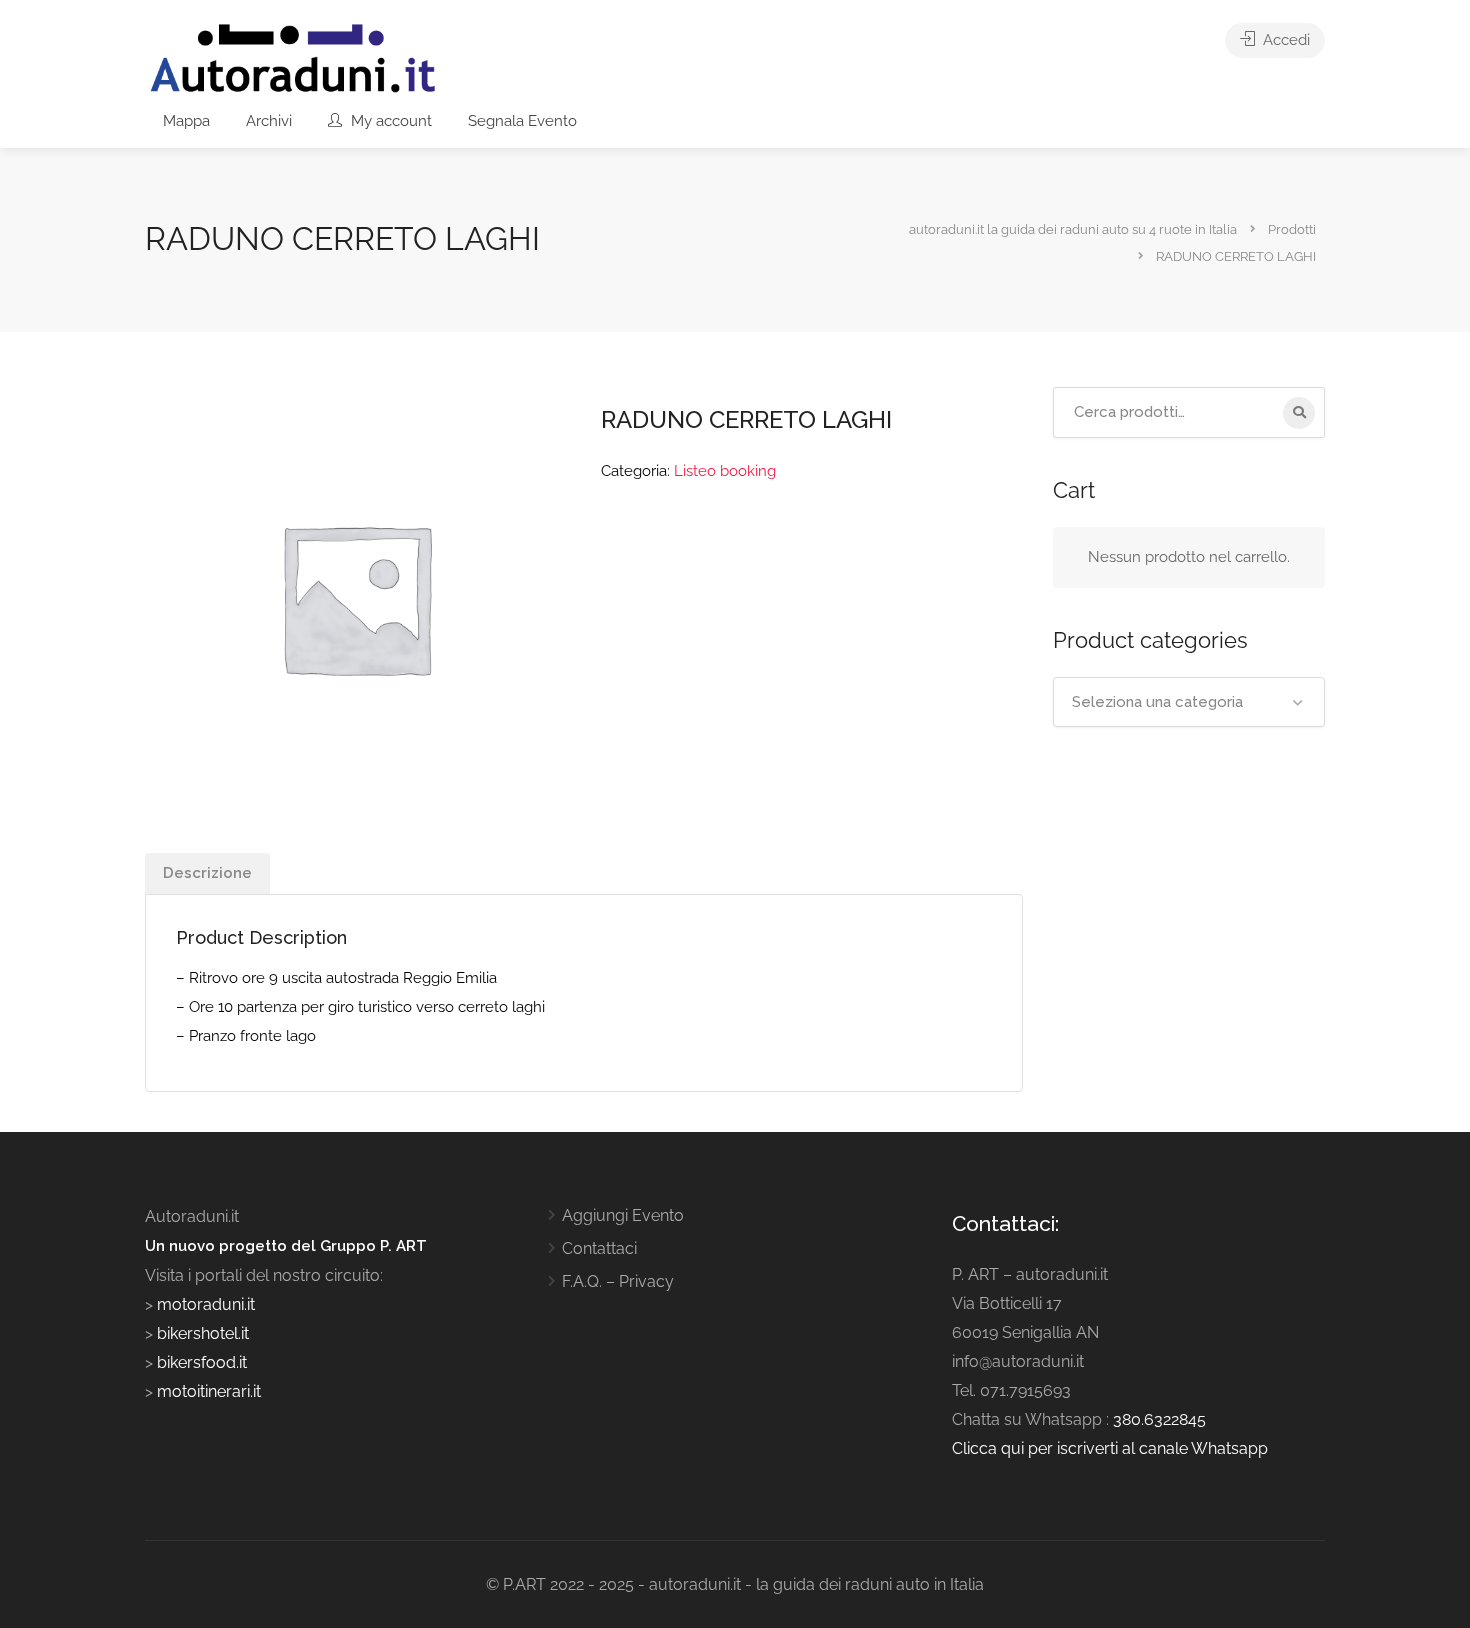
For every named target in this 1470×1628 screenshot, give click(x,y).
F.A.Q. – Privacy (618, 1281)
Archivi (269, 121)
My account (389, 121)
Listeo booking (725, 471)
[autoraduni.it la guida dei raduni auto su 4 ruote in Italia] (293, 58)
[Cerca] (1299, 413)
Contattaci (599, 1248)
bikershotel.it (203, 1333)
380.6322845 (1159, 1419)
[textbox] (1189, 702)
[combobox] (1189, 702)
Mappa (186, 121)
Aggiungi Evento (623, 1215)
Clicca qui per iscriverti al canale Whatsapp (1110, 1448)
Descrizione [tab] (207, 873)
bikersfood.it (202, 1362)
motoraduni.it (204, 1304)
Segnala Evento (522, 121)
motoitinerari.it (207, 1391)
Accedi (1284, 40)
